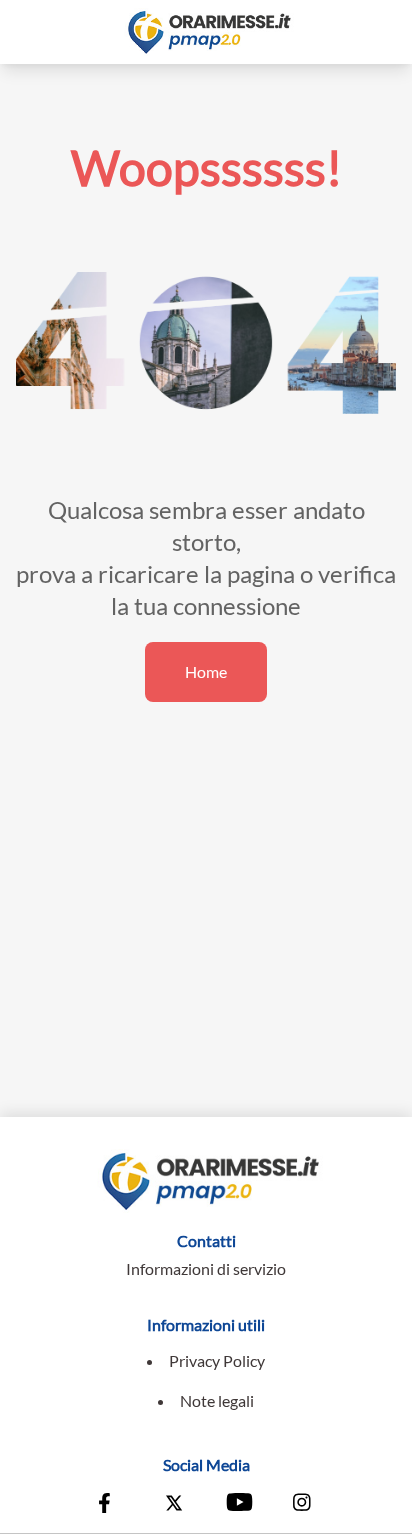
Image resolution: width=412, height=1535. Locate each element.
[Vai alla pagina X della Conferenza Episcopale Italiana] (174, 1505)
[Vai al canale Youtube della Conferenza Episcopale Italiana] (238, 1505)
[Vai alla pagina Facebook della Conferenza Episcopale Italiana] (109, 1505)
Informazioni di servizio (206, 1268)
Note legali (217, 1400)
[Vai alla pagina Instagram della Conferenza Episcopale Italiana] (303, 1505)
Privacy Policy (217, 1360)
